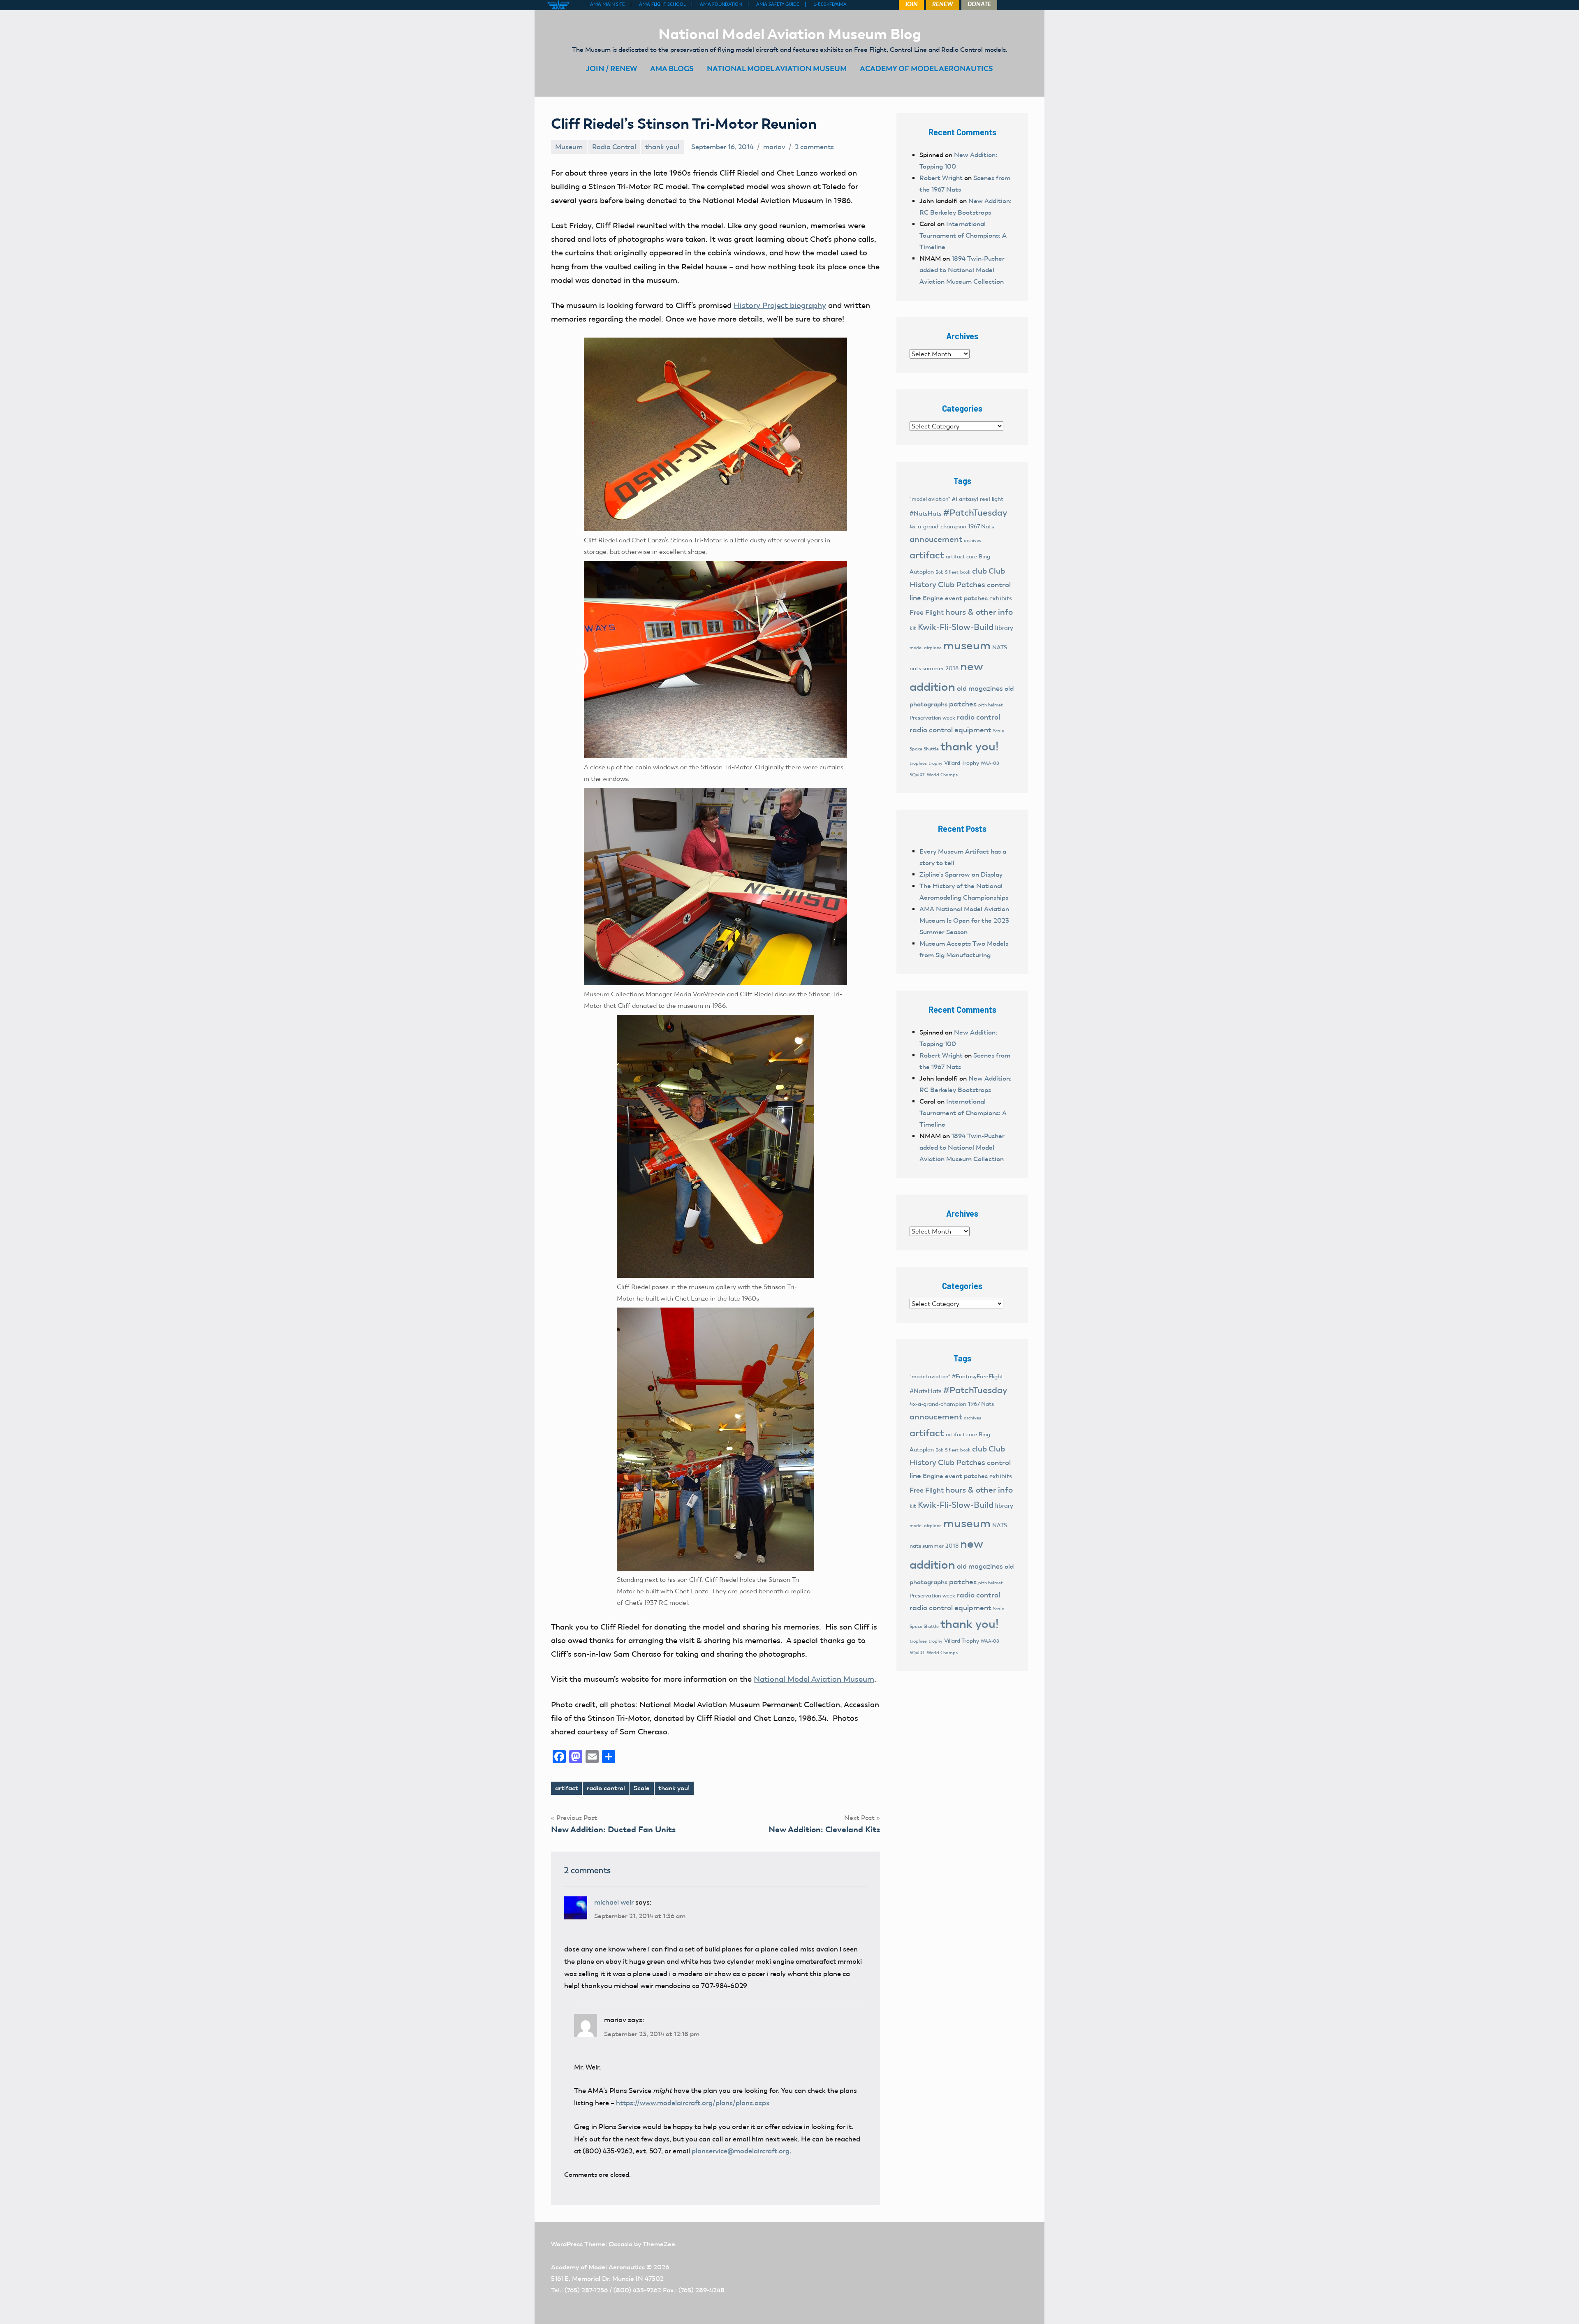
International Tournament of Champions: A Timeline (963, 235)
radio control (606, 1788)
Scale (642, 1788)
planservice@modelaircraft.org (741, 2151)
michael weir (614, 1902)
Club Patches (962, 584)
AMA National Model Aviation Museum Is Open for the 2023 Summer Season (964, 920)
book (965, 572)
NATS (1000, 647)
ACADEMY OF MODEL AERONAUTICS (926, 68)
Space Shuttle (924, 749)
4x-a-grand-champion (938, 527)
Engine (933, 598)
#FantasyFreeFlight (978, 499)
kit (913, 628)
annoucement (936, 539)
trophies (918, 763)
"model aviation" (930, 499)
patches (963, 704)
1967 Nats (981, 527)
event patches (966, 598)
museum (967, 645)
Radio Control (614, 147)
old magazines (980, 688)
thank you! (662, 147)
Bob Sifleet (947, 572)
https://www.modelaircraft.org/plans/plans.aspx (693, 2103)
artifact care (961, 557)
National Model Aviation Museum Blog (790, 34)
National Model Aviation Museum (814, 1679)
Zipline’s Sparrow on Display (961, 874)
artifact (567, 1788)
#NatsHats (926, 514)
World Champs (942, 775)
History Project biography (780, 305)
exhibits (1001, 598)
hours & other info (979, 612)
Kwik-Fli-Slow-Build (956, 627)
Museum (569, 147)
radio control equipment (950, 730)
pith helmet (991, 705)
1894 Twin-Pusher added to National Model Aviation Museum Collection (962, 270)
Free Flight (927, 612)
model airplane (926, 648)
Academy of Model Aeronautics (598, 2267)
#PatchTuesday (975, 513)
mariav (774, 147)
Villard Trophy (962, 763)
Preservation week (932, 718)
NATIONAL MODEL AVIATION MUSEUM (777, 68)
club (979, 571)
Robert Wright (941, 178)
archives (972, 540)
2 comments (814, 147)
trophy (935, 763)
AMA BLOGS (672, 68)
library (1004, 628)
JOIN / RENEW (611, 68)
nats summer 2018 (934, 668)
